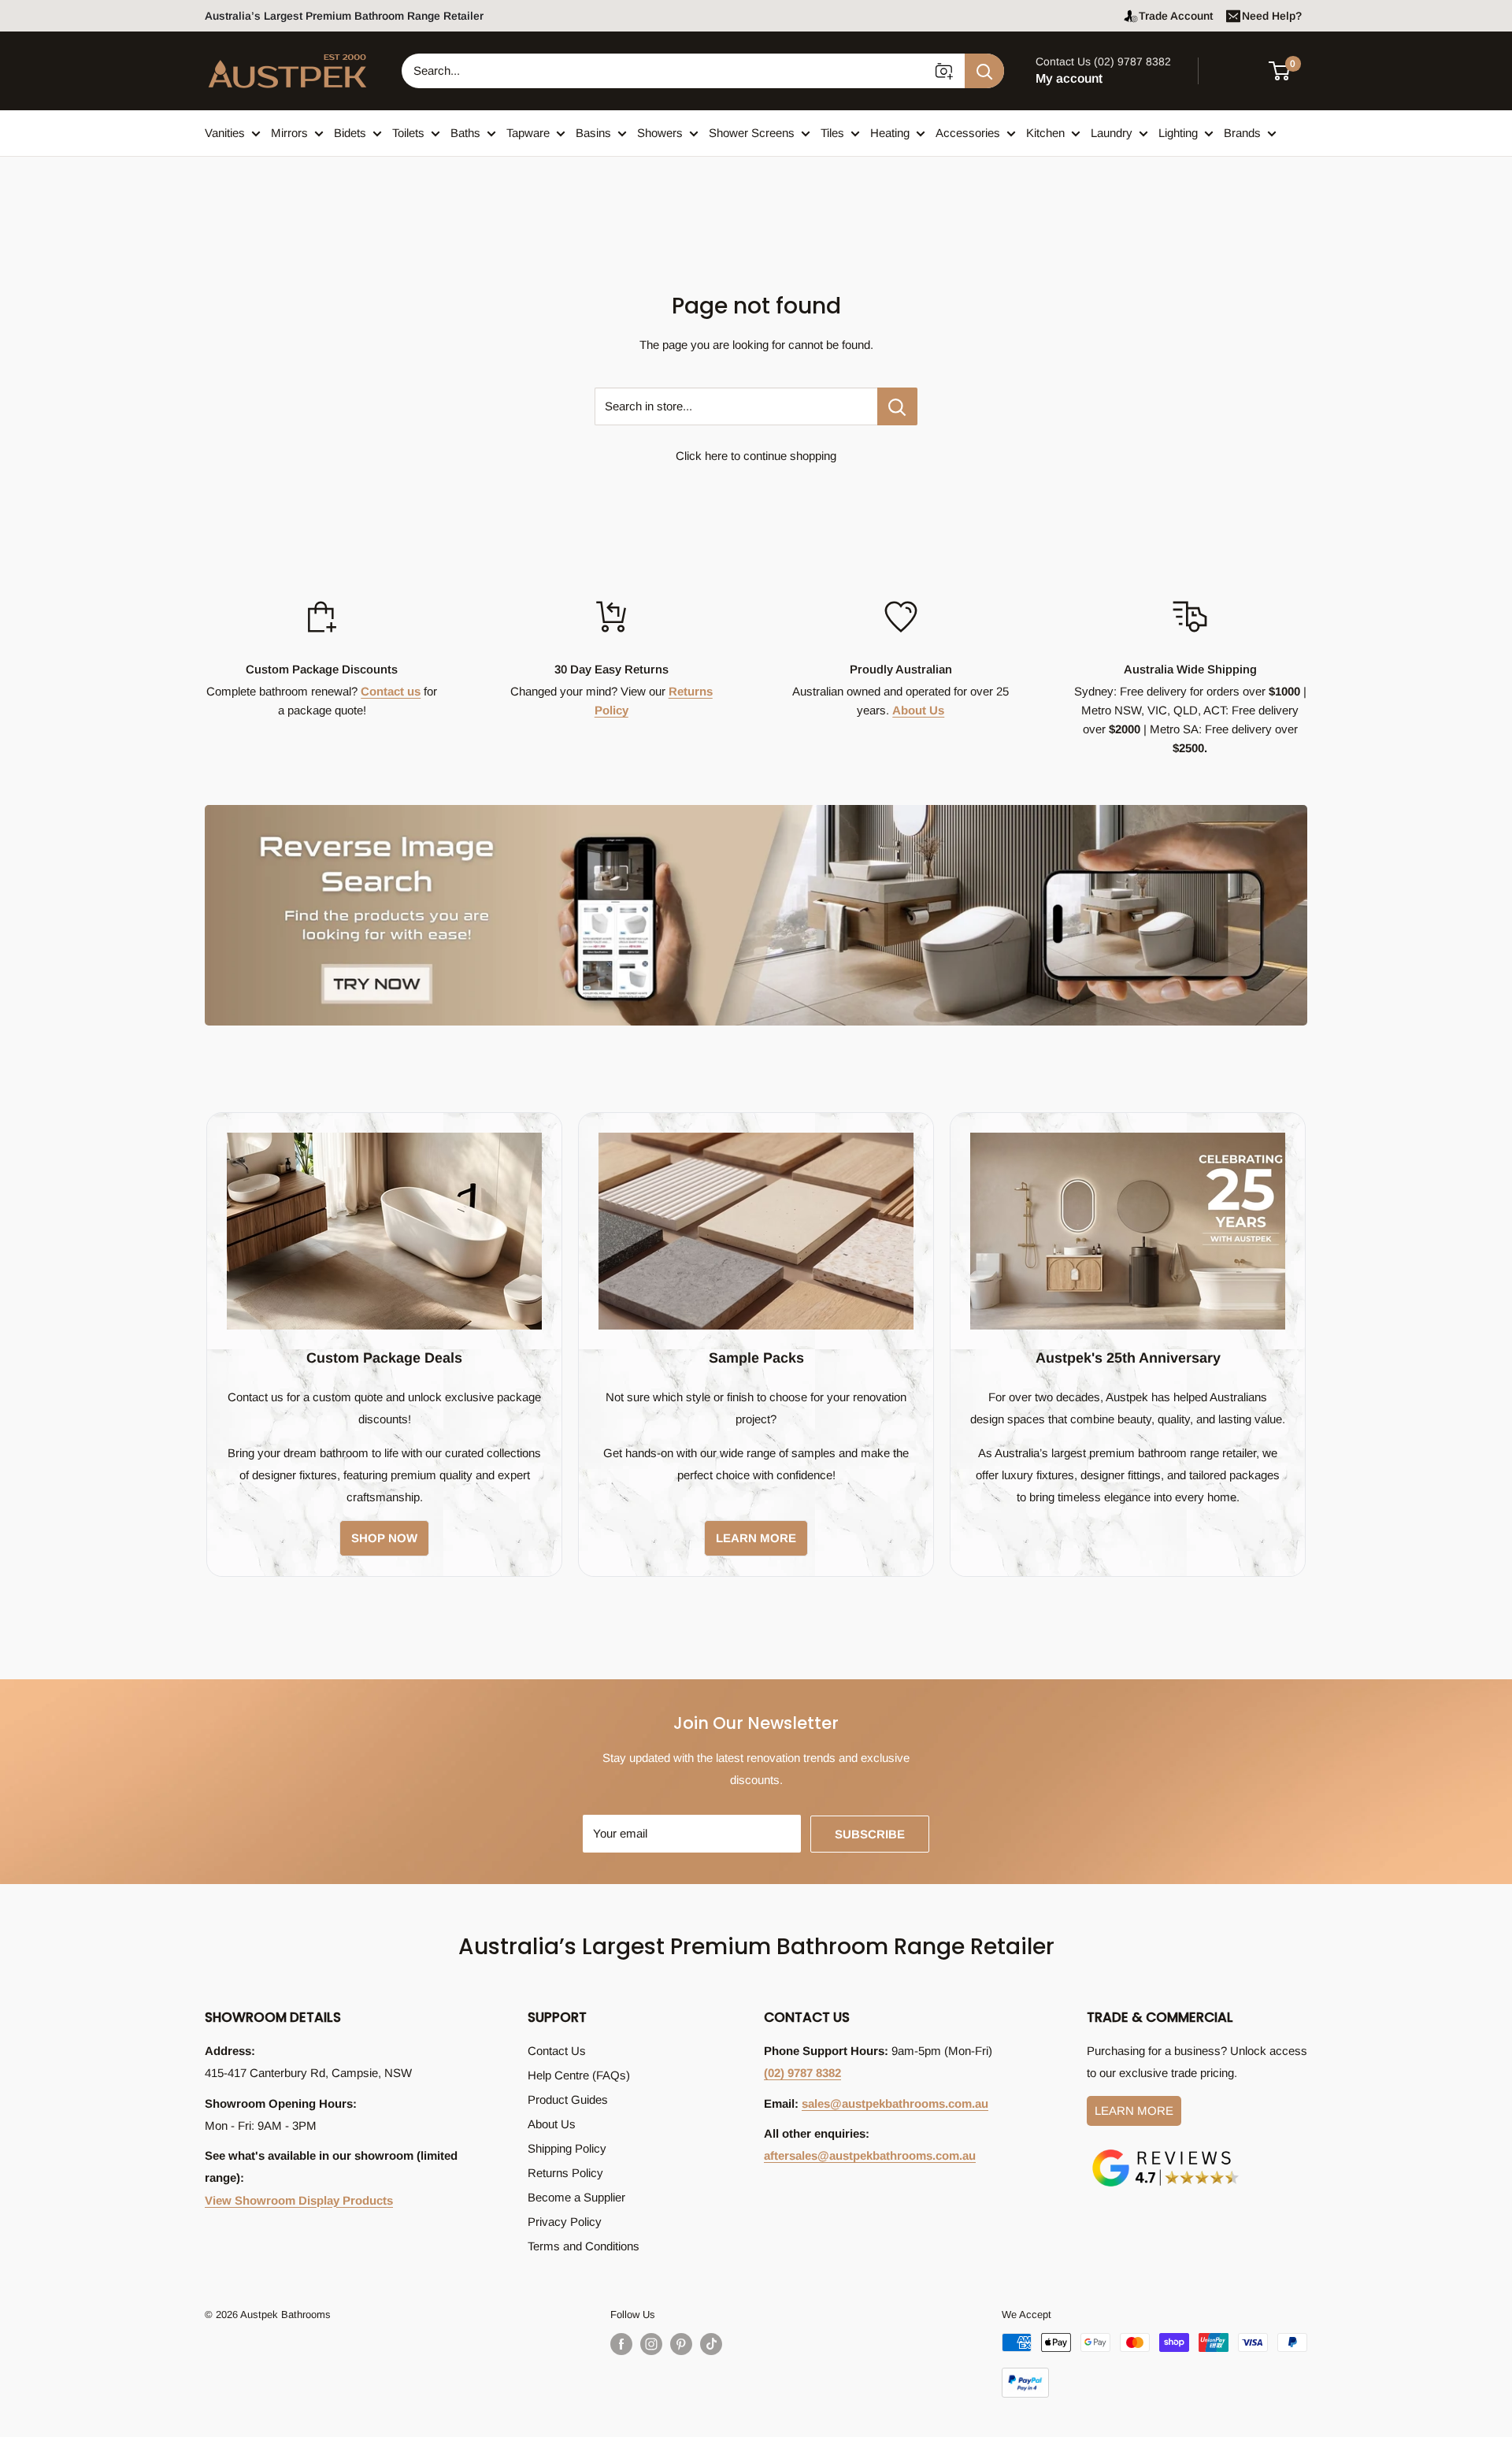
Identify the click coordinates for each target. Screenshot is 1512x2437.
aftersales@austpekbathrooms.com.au (870, 2155)
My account (1069, 78)
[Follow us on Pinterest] (681, 2344)
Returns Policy (565, 2173)
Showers (660, 133)
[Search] (984, 71)
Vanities (225, 133)
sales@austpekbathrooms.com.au (895, 2103)
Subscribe (870, 1834)
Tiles (832, 133)
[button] (1289, 71)
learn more (756, 1538)
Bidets (350, 133)
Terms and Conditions (584, 2246)
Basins (593, 133)
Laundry (1112, 133)
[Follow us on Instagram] (651, 2344)
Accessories (968, 133)
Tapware (528, 133)
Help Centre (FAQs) (579, 2075)
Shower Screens (752, 133)
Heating (890, 133)
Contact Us (557, 2051)
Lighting (1178, 133)
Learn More (1134, 2111)
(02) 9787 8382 (802, 2073)
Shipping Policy (567, 2148)
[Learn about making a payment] (1154, 2365)
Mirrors (289, 133)
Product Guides (568, 2099)
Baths (465, 133)
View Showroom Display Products (299, 2200)
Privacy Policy (565, 2222)
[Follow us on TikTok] (711, 2344)
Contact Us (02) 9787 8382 (1103, 61)
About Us (918, 710)
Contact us (391, 691)
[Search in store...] (897, 406)
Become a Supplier (576, 2197)
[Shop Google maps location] (1165, 2152)
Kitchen (1045, 133)
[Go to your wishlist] (1236, 69)
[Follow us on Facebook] (621, 2344)
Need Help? (1272, 16)
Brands (1242, 133)
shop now (384, 1538)
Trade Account (1176, 16)
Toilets (408, 133)
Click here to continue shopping (756, 456)
